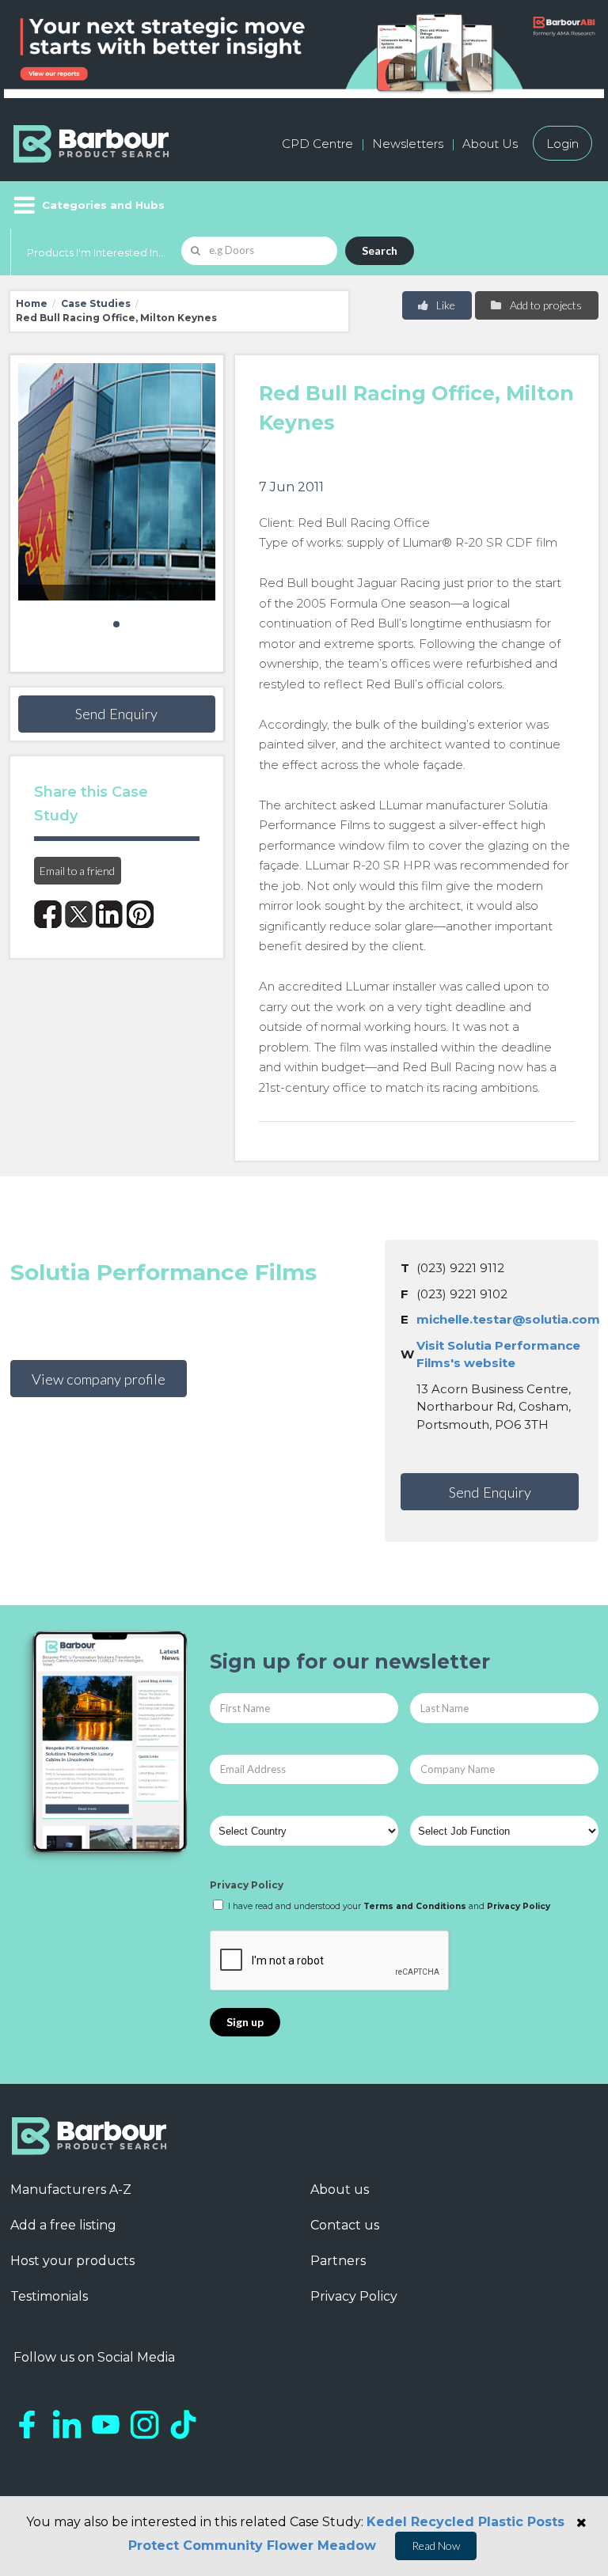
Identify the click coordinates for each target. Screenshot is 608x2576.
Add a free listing (63, 2225)
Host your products (72, 2261)
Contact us (345, 2225)
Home (32, 303)
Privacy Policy (247, 1885)
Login (562, 144)
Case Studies (96, 303)
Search (380, 250)
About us (340, 2190)
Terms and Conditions (415, 1906)
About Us (490, 144)
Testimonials (49, 2296)
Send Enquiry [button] (116, 714)
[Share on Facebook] (48, 914)
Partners (338, 2261)
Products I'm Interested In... (96, 252)
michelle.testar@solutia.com (508, 1319)
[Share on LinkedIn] (110, 914)
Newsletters (408, 144)
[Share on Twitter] (79, 914)
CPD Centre (317, 144)
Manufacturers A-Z (71, 2190)
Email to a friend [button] (77, 871)
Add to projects (545, 305)
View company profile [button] (99, 1379)
